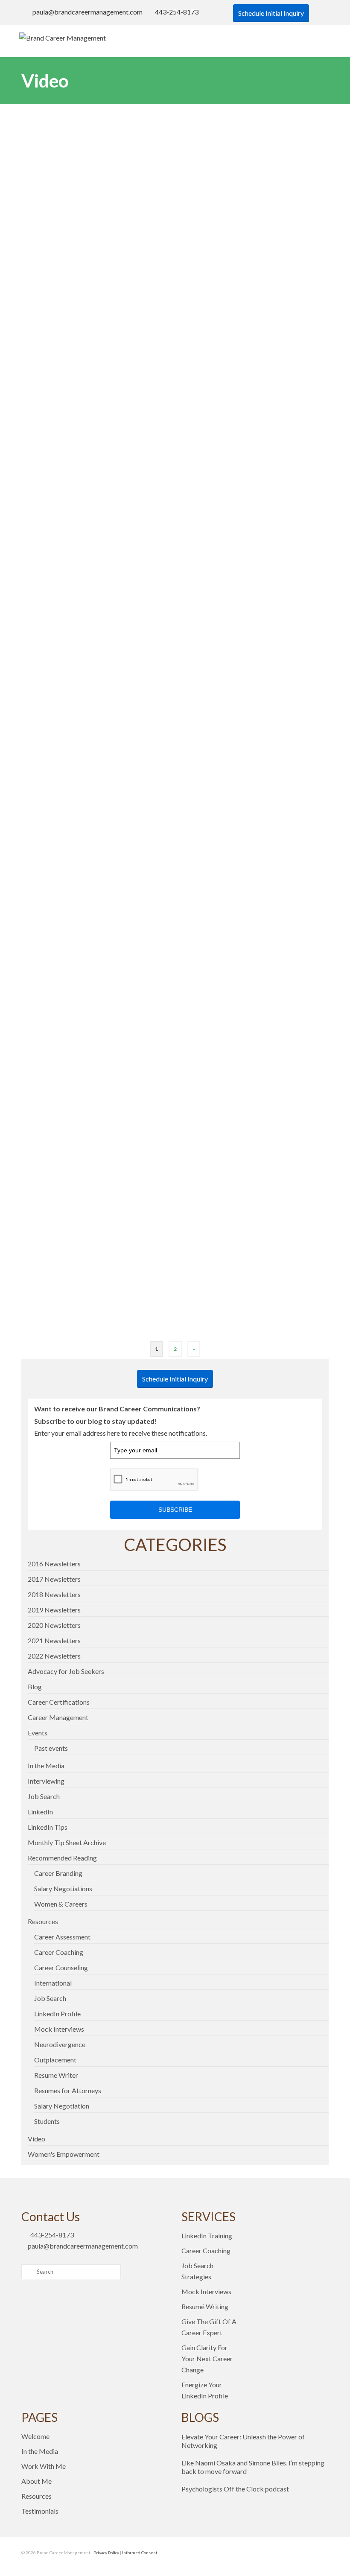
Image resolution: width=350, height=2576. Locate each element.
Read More (51, 243)
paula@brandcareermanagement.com (87, 12)
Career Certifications (59, 1702)
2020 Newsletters (54, 1625)
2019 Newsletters (54, 1610)
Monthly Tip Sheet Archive (67, 1842)
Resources (43, 1921)
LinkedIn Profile (57, 2014)
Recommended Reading (62, 1858)
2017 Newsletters (54, 1579)
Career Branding (58, 1873)
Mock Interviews (59, 2029)
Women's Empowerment (64, 2154)
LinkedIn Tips (48, 1827)
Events (38, 1733)
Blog (35, 1687)
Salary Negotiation (62, 2106)
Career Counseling (61, 1967)
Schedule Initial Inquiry (271, 13)
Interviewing (46, 1781)
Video (36, 2139)
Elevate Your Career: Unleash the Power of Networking (243, 2441)
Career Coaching (59, 1952)
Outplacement (55, 2060)
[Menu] (320, 38)
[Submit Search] (28, 2272)
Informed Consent (140, 2553)
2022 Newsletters (54, 1656)
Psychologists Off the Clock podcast (235, 2489)
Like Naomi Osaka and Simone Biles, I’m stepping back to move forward (253, 2467)
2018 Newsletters (54, 1594)
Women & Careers (61, 1904)
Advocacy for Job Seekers (66, 1671)
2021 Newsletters (54, 1640)
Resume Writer (56, 2075)
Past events (51, 1748)
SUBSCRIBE (175, 1510)
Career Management (58, 1717)
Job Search (44, 1796)
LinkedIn (40, 1812)
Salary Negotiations (63, 1888)
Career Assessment (62, 1937)
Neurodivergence (60, 2044)
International (53, 1983)
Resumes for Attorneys (68, 2090)
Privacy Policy (106, 2553)
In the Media (46, 1766)
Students (47, 2121)
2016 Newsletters (54, 1564)
